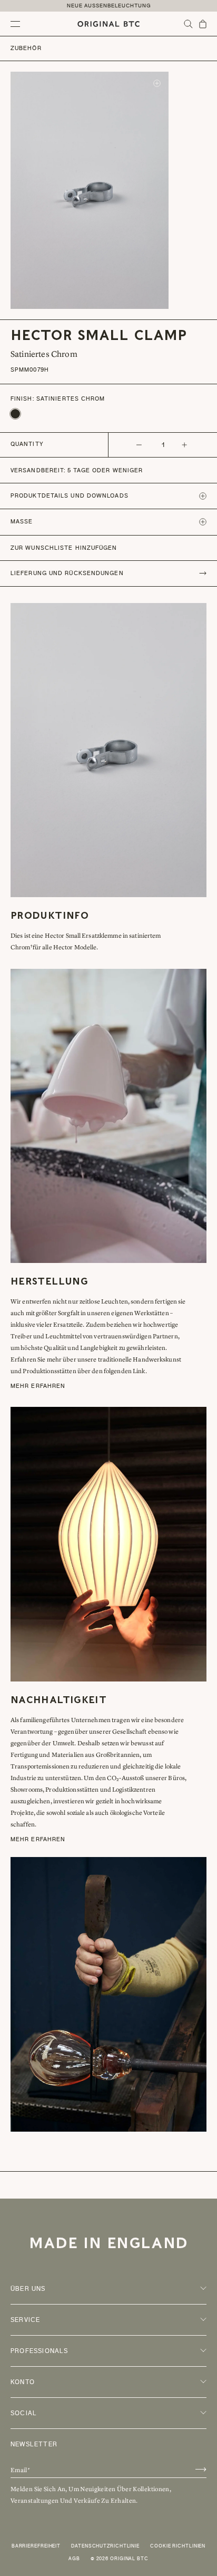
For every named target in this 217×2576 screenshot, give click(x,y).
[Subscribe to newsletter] (201, 2469)
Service (25, 2320)
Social (24, 2413)
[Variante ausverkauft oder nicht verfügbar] (15, 414)
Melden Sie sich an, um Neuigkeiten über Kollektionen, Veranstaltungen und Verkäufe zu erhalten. (91, 2495)
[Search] (188, 24)
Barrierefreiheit (36, 2546)
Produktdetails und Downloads (70, 496)
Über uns (28, 2289)
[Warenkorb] (203, 24)
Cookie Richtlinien (178, 2546)
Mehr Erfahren (38, 1386)
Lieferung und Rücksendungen (67, 573)
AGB (74, 2559)
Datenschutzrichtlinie (105, 2546)
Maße (22, 522)
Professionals (40, 2351)
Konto (23, 2382)
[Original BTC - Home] (108, 24)
